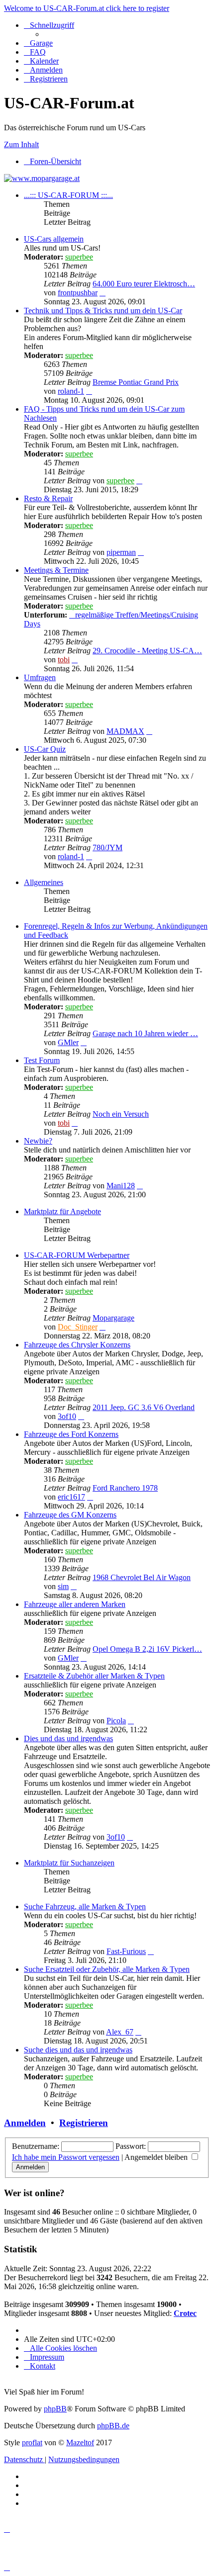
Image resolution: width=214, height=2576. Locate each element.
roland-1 (71, 391)
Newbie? (38, 1141)
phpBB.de (113, 2426)
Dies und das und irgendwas (68, 1738)
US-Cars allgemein (54, 239)
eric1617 (71, 1497)
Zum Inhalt (21, 144)
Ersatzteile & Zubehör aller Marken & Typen (94, 1676)
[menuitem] (38, 43)
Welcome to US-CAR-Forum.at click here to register (87, 8)
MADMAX (125, 731)
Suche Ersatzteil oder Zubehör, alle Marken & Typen (107, 1969)
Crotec (185, 2313)
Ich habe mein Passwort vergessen (66, 2157)
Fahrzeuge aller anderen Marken (75, 1604)
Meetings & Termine (56, 570)
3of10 (67, 1416)
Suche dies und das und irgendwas (78, 2050)
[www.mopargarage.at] (42, 178)
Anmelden (25, 2123)
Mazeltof (80, 2443)
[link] (117, 270)
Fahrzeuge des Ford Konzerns (71, 1434)
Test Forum (42, 1060)
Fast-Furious (126, 1951)
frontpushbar (78, 293)
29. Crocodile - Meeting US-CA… (147, 651)
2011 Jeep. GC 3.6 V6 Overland (144, 1407)
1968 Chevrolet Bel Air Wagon (142, 1577)
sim (63, 1586)
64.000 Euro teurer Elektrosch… (144, 284)
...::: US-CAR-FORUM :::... (68, 195)
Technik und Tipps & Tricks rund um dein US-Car (103, 311)
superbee (79, 257)
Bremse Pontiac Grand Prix (136, 382)
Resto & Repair (48, 498)
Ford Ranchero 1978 (125, 1488)
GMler (68, 1042)
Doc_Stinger (78, 1327)
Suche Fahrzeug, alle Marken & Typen (85, 1907)
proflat (32, 2443)
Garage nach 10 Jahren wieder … (145, 1033)
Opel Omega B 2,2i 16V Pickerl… (147, 1649)
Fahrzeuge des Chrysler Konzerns (77, 1345)
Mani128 (121, 1186)
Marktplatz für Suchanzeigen (69, 1863)
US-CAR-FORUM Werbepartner (77, 1255)
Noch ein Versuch (121, 1114)
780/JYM (107, 847)
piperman (121, 552)
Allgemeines (44, 882)
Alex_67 (120, 2032)
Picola (116, 1721)
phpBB (55, 2409)
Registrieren (84, 2123)
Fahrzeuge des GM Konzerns (70, 1515)
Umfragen (40, 677)
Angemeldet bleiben (157, 2157)
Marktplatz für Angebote (62, 1211)
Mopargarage (113, 1318)
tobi (64, 660)
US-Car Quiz (45, 749)
